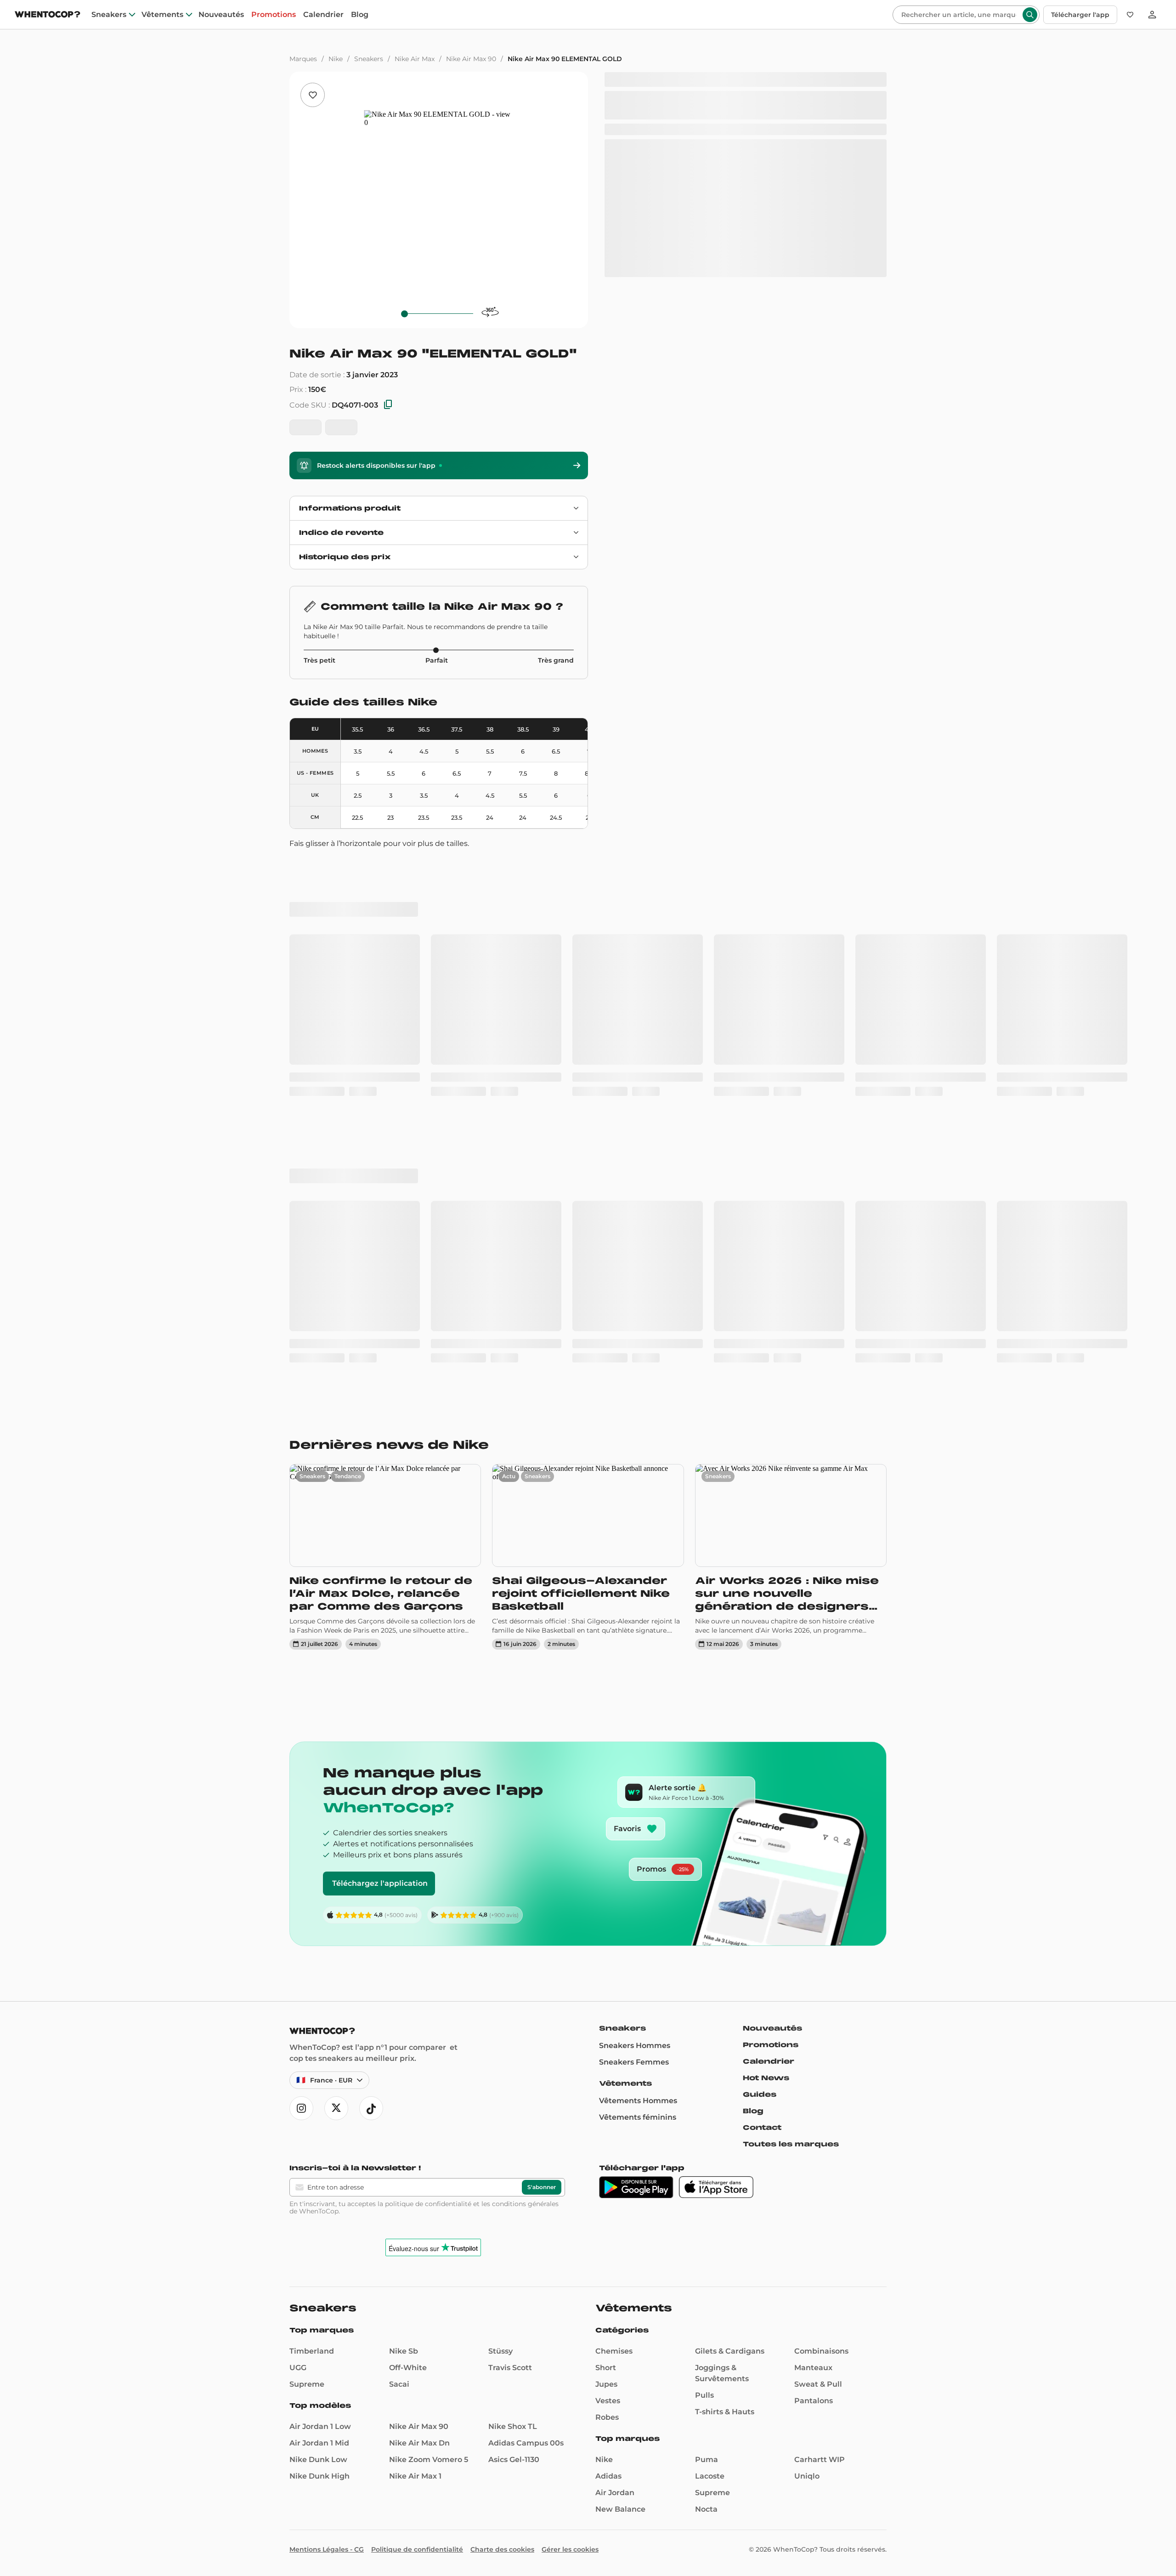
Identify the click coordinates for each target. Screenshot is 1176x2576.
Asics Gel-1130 (514, 2193)
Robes (607, 2151)
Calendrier (323, 15)
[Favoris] (1130, 15)
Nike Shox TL (513, 2160)
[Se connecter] (1152, 15)
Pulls (704, 2129)
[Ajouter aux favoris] (313, 95)
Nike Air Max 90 (471, 59)
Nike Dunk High (319, 2210)
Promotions (274, 15)
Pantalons (814, 2134)
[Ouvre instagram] (301, 1842)
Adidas (608, 2210)
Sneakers (109, 15)
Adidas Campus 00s (526, 2176)
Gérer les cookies (570, 2283)
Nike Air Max (415, 59)
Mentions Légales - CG (327, 2283)
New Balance (620, 2243)
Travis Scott (510, 2101)
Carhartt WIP (820, 2193)
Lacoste (710, 2210)
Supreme (307, 2118)
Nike (336, 59)
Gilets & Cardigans (730, 2085)
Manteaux (813, 2101)
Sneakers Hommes (635, 1779)
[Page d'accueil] (48, 15)
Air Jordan (615, 2226)
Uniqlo (807, 2210)
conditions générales (525, 1937)
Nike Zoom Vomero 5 (429, 2193)
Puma (707, 2193)
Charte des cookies (502, 2283)
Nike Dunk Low (318, 2193)
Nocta (706, 2243)
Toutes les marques (791, 1878)
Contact (762, 1861)
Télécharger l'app (1080, 15)
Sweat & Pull (818, 2118)
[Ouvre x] (336, 1842)
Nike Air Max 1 (415, 2210)
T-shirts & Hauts (725, 2145)
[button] (19, 2560)
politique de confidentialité (428, 1937)
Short (606, 2101)
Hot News (766, 1811)
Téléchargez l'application (380, 1617)
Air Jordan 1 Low (320, 2160)
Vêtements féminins (638, 1851)
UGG (298, 2101)
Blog (360, 15)
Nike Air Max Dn (419, 2176)
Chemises (614, 2085)
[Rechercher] (1030, 15)
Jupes (606, 2118)
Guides (760, 1828)
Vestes (608, 2134)
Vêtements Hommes (638, 1834)
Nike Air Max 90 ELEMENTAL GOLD (565, 59)
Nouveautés (221, 15)
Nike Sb (404, 2085)
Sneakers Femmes (634, 1796)
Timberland (312, 2085)
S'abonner (542, 1921)
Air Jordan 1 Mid (319, 2176)
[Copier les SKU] (388, 405)
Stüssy (500, 2085)
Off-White (408, 2101)
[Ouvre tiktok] (371, 1842)
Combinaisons (821, 2085)
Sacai (399, 2118)
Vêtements (162, 15)
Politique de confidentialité (417, 2283)
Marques (303, 59)
